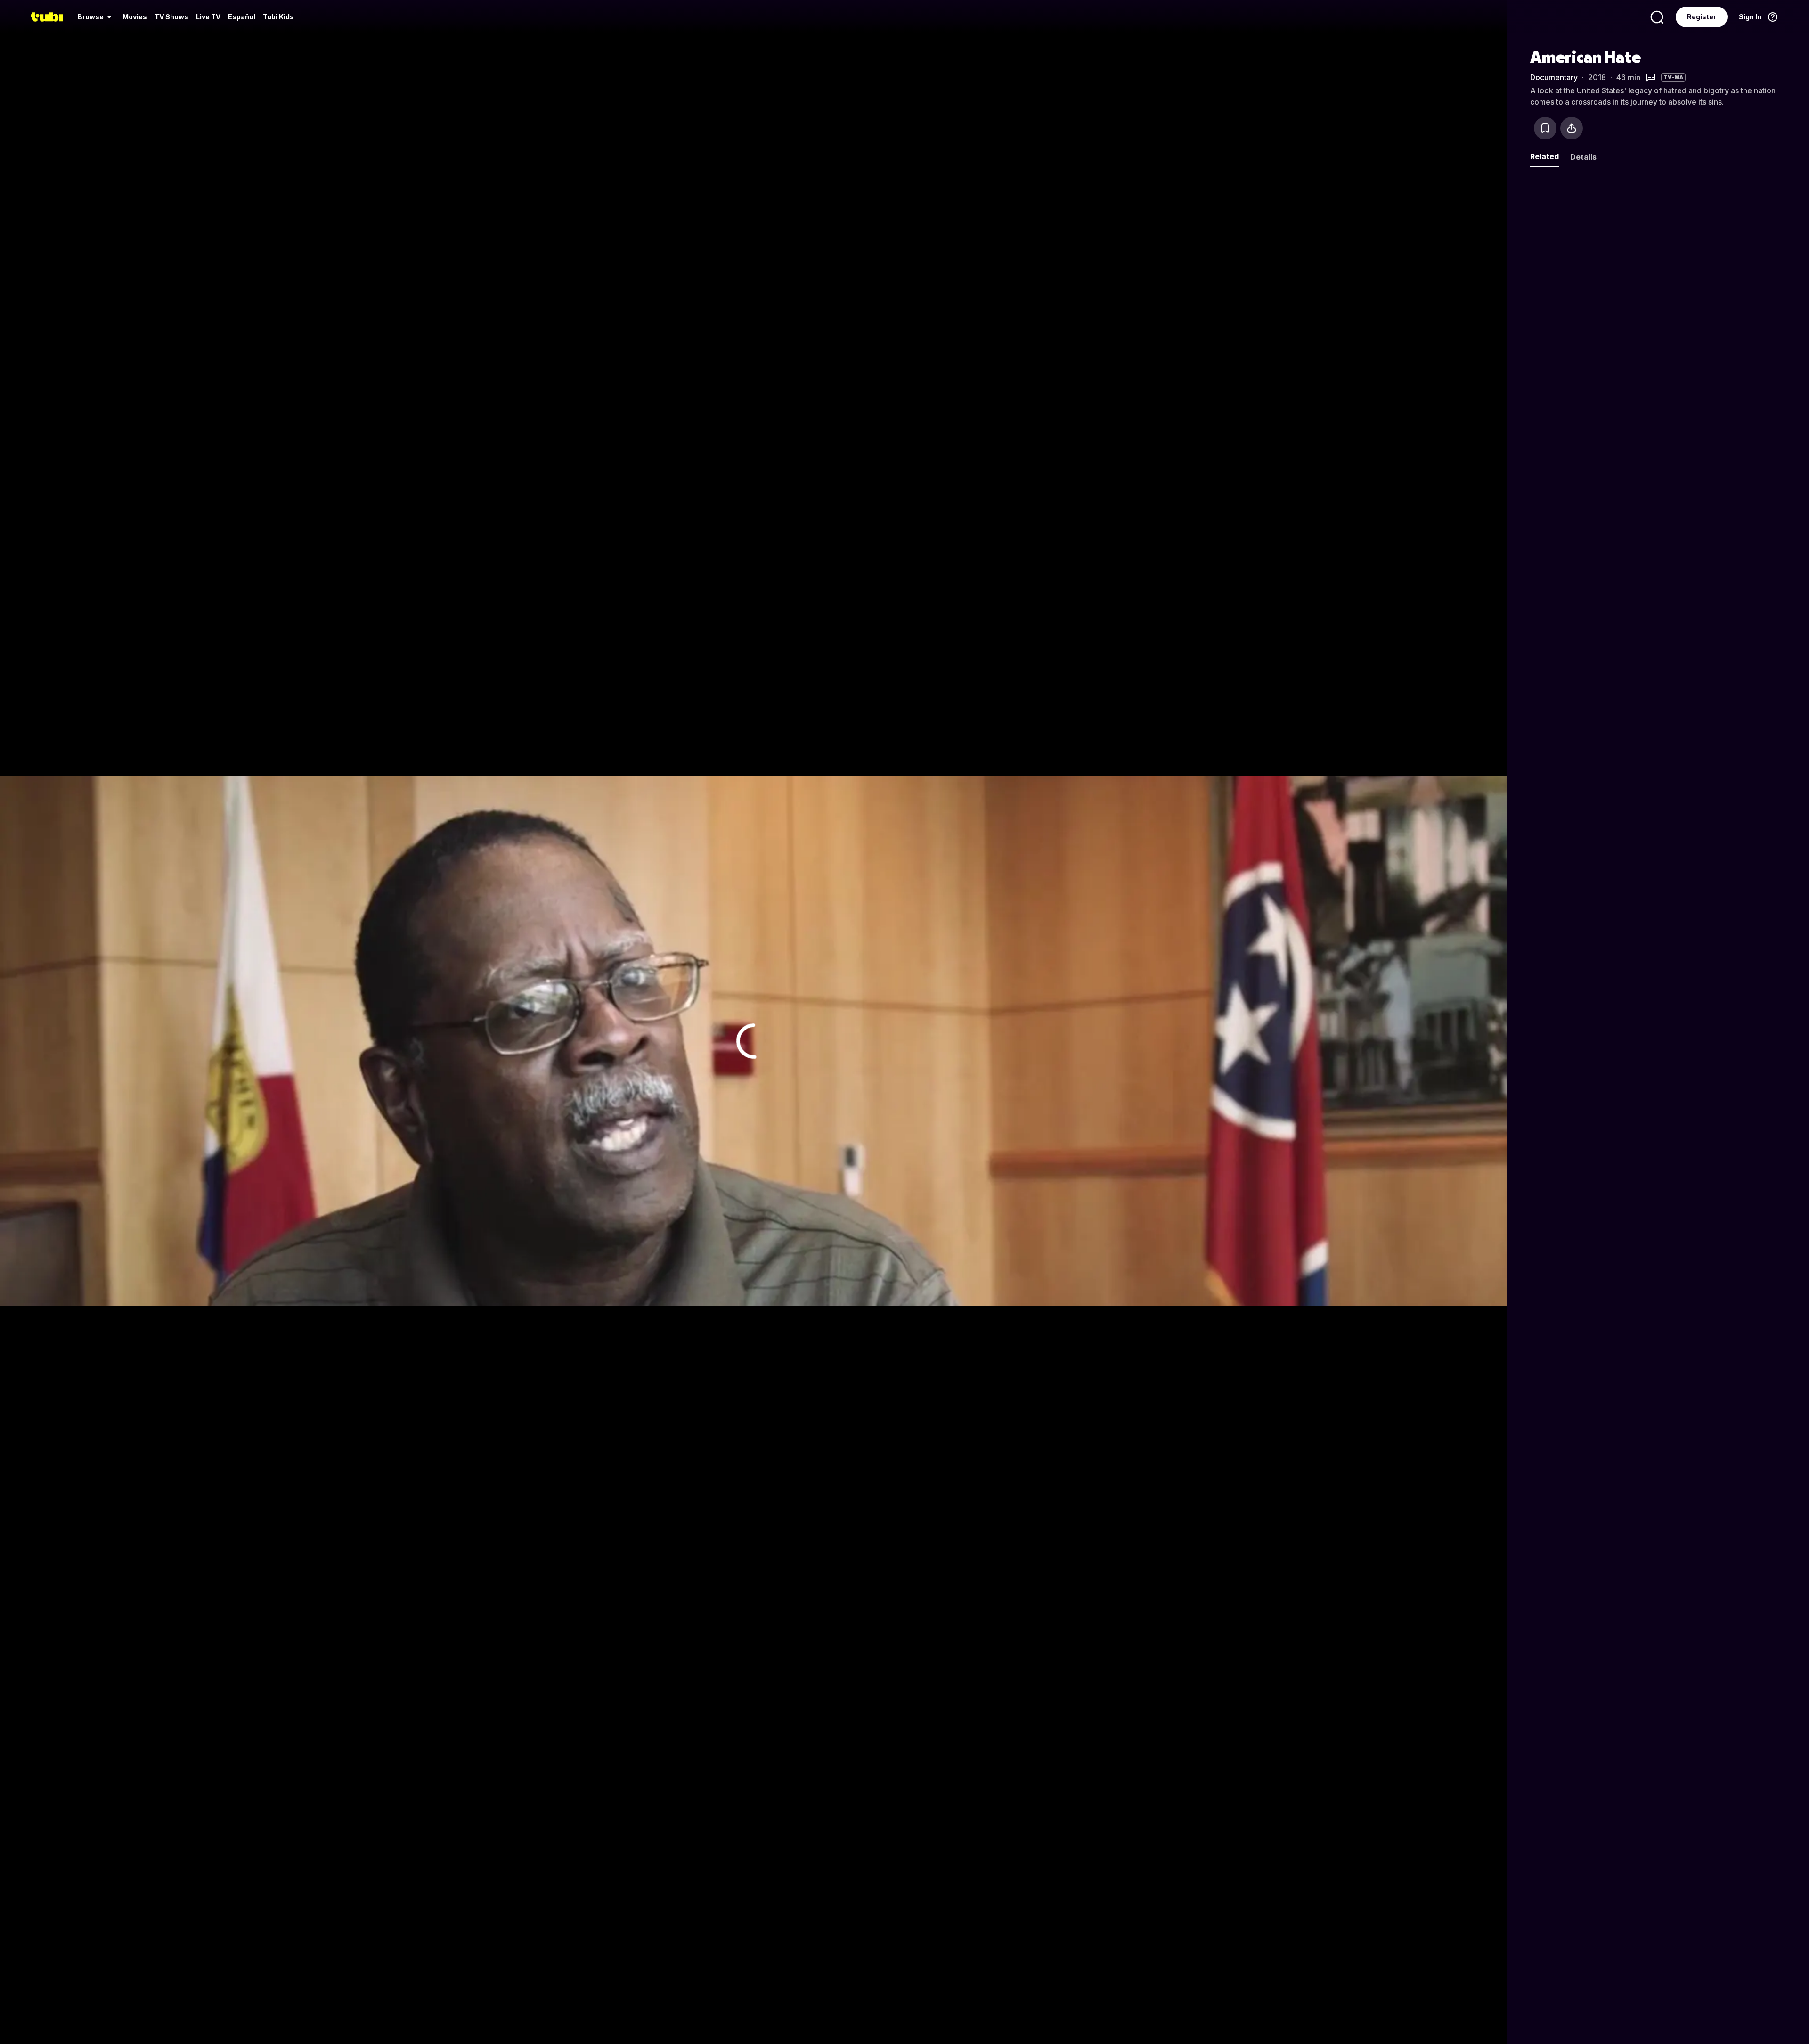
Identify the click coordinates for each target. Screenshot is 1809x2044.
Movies (135, 17)
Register (1702, 17)
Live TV (208, 17)
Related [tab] (1544, 156)
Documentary (1554, 77)
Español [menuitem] (242, 17)
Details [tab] (1583, 157)
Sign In (1750, 17)
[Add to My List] (1545, 128)
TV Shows (171, 17)
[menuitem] (96, 17)
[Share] (1572, 128)
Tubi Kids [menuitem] (278, 17)
